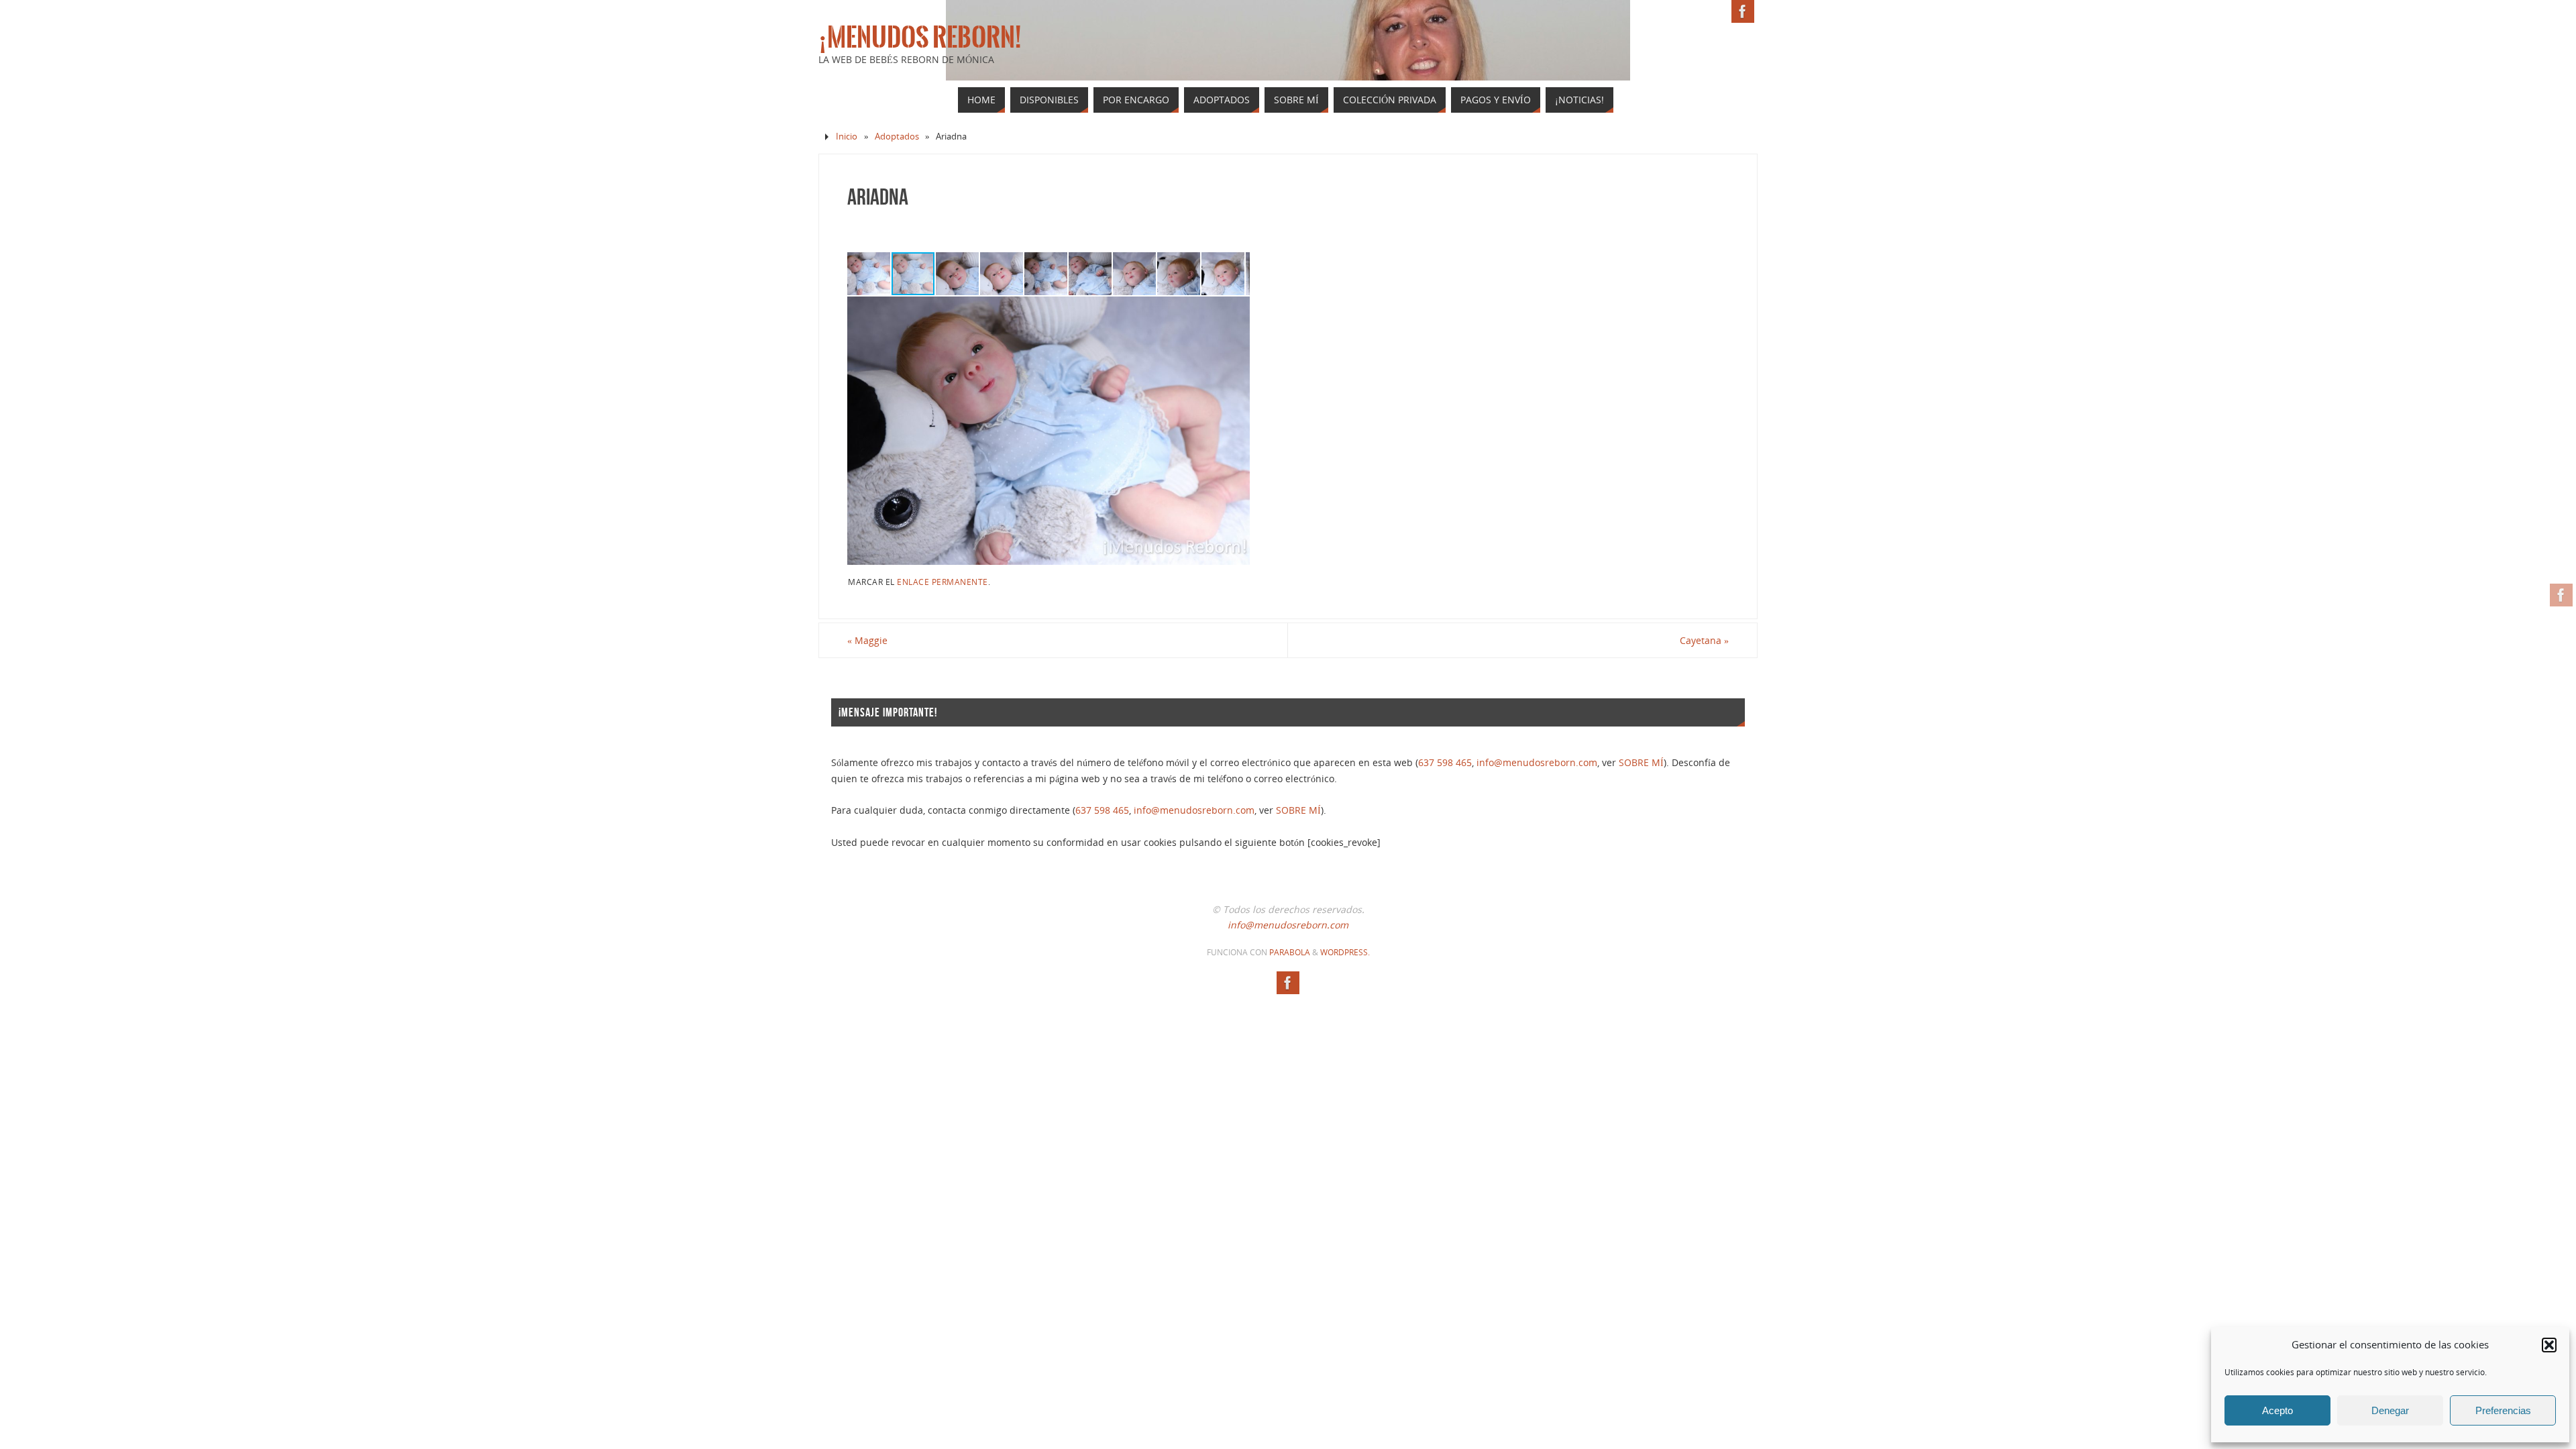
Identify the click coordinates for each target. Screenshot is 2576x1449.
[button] (2549, 1345)
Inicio (847, 137)
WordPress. (1345, 952)
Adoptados (897, 137)
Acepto (2277, 1410)
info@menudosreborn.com (1537, 762)
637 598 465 (1445, 762)
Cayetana (1704, 640)
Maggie (867, 640)
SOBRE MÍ (1641, 762)
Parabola (1290, 952)
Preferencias (2503, 1410)
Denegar (2390, 1410)
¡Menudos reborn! (920, 38)
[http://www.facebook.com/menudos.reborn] (2561, 595)
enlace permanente (943, 582)
